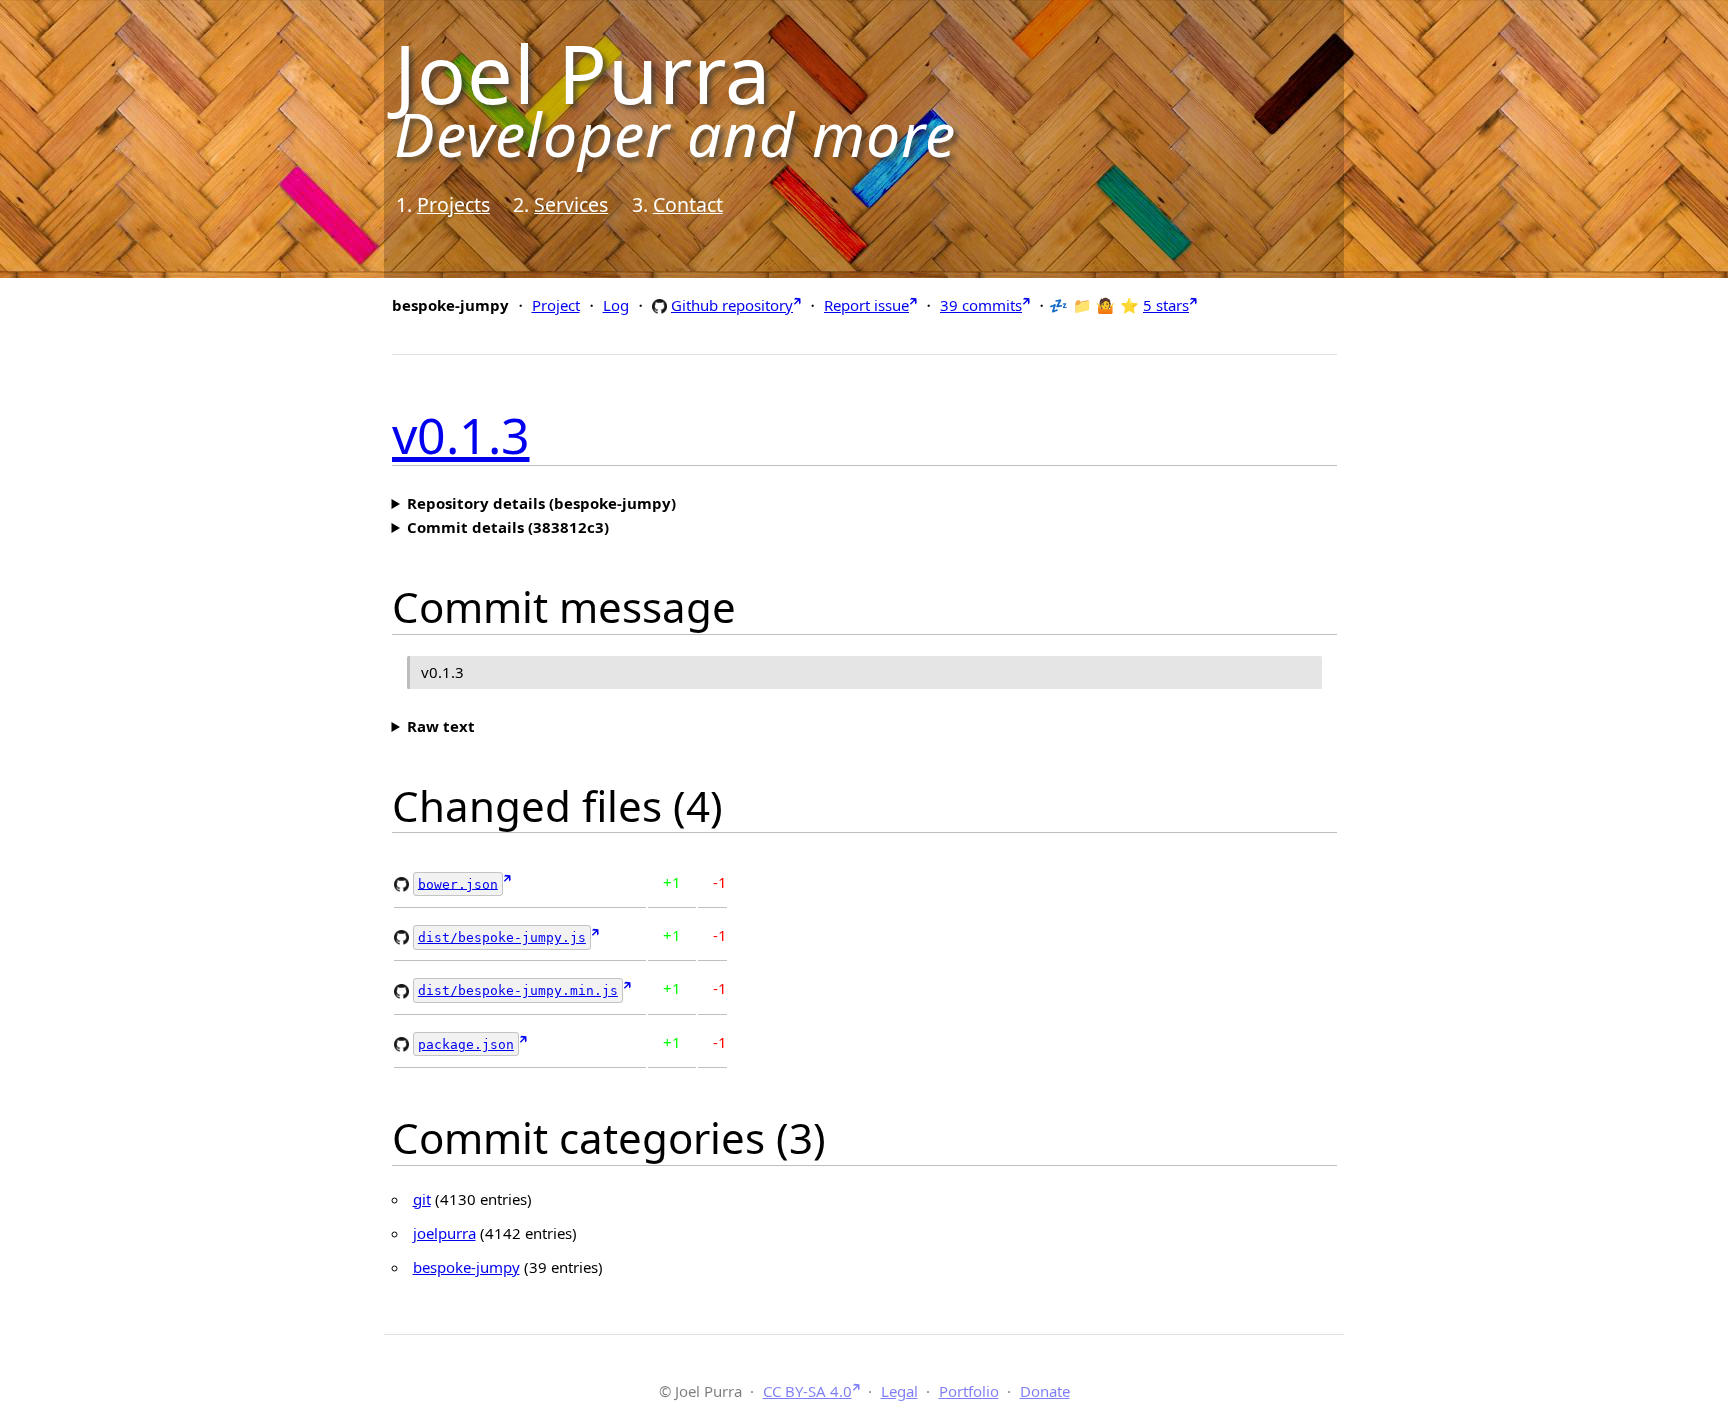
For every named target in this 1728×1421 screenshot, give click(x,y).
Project (556, 305)
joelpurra (444, 1233)
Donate (1045, 1391)
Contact (688, 204)
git (422, 1199)
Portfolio (969, 1391)
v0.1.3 (461, 435)
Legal (899, 1391)
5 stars (1166, 305)
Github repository (732, 304)
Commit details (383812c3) (508, 527)
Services (571, 204)
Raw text (441, 726)
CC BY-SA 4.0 (807, 1391)
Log (616, 305)
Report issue (866, 305)
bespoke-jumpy (466, 1267)
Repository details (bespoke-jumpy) (541, 503)
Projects (453, 204)
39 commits (981, 305)
